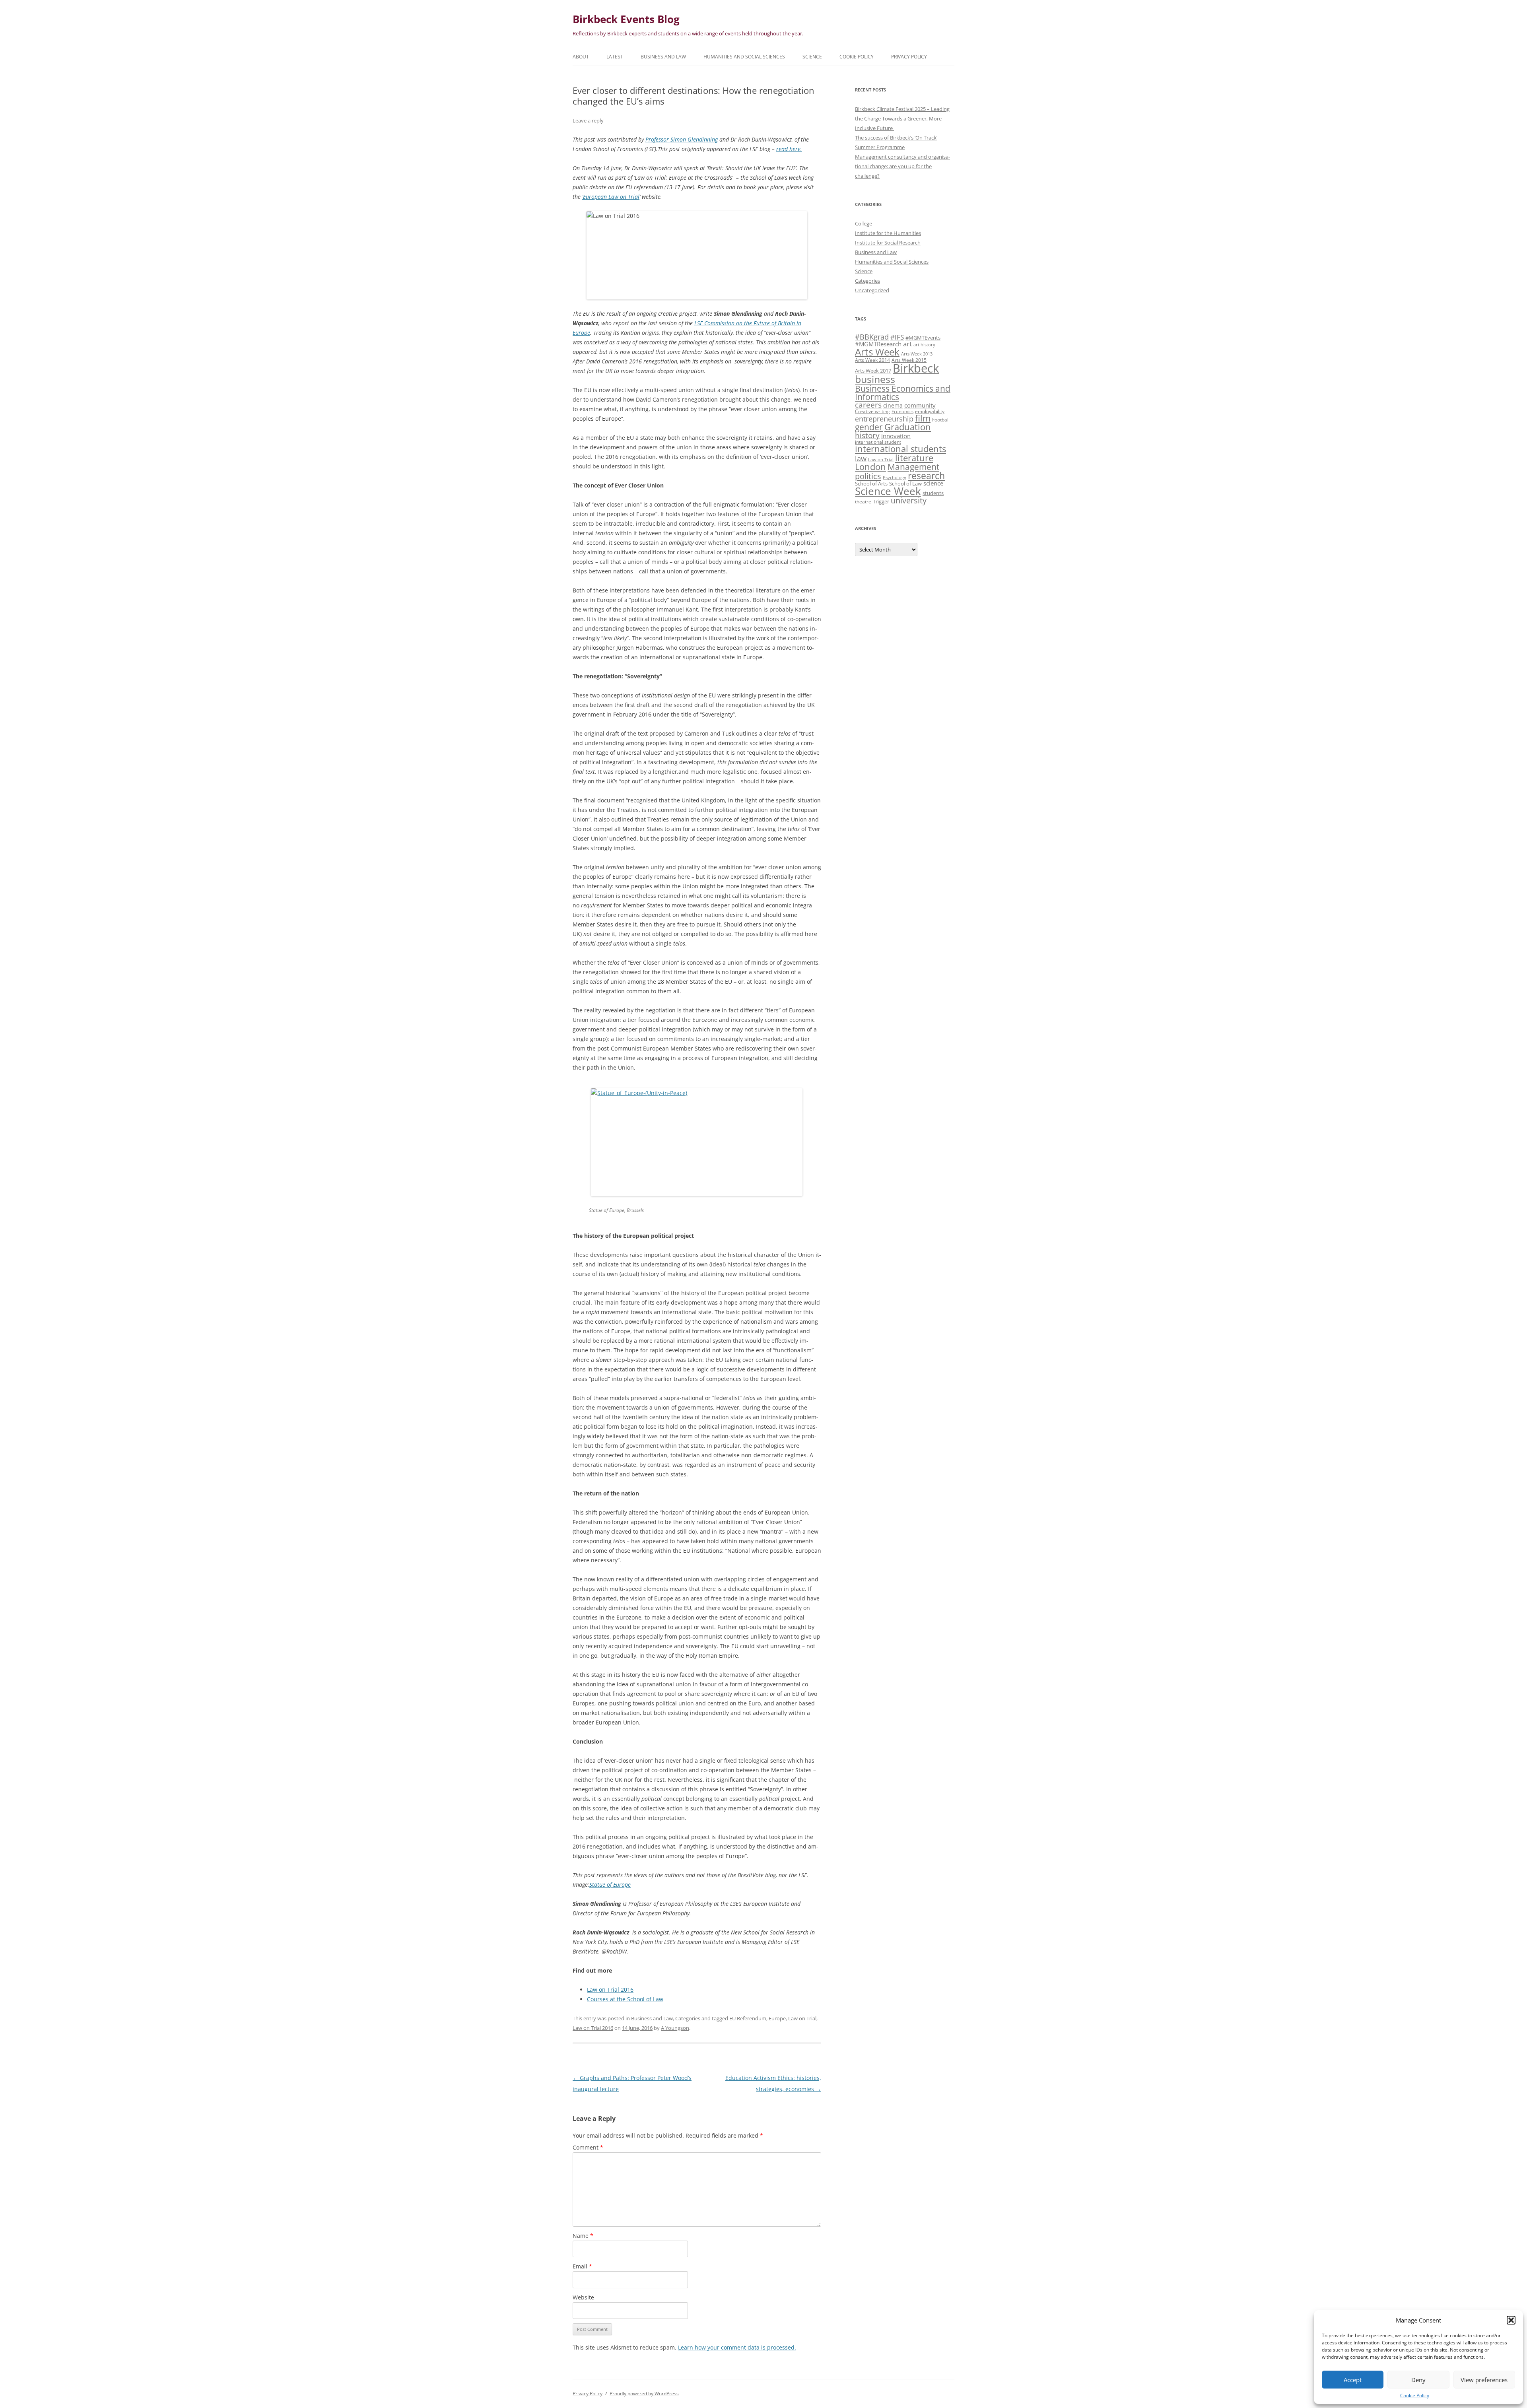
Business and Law (663, 57)
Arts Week (877, 352)
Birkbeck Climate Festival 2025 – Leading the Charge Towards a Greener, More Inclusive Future (902, 118)
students (933, 493)
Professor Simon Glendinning (682, 139)
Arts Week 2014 (872, 360)
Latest (615, 57)
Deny (1418, 2380)
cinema (893, 405)
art (907, 344)
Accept (1353, 2380)
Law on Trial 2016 (610, 1990)
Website (583, 2297)
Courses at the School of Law (625, 1999)
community (920, 405)
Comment (588, 2147)
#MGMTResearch (878, 344)
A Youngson (675, 2028)
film (923, 418)
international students (900, 449)
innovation (896, 436)
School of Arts (871, 484)
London (870, 467)
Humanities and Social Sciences (744, 57)
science (933, 483)
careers (868, 405)
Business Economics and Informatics (903, 392)
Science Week (888, 491)
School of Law (905, 484)
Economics (902, 412)
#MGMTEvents (923, 338)
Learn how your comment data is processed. (737, 2347)
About (581, 57)
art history (924, 345)
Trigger (881, 501)
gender (869, 427)
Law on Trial (802, 2018)
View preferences (1484, 2380)
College (864, 223)
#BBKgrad (872, 337)
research (926, 476)
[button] (1511, 2320)
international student (878, 442)
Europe (777, 2018)
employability (930, 411)
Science (812, 57)
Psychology (895, 478)
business (875, 379)
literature (914, 458)
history (867, 435)
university (909, 500)
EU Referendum (748, 2018)
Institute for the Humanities (888, 233)
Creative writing (872, 411)
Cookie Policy (1415, 2395)
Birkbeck (916, 368)
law (861, 458)
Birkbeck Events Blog (626, 19)
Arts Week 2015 (909, 360)
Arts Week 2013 (917, 354)
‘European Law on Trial (611, 197)
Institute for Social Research (888, 243)
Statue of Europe (610, 1885)
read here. (789, 149)
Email (582, 2266)
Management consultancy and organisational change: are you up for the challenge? (902, 166)
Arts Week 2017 (873, 371)
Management (913, 467)
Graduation (908, 427)
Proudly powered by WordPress (644, 2393)
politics (868, 476)
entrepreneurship (884, 419)
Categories (688, 2018)
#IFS (897, 337)
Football (941, 419)
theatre (863, 501)
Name (583, 2236)
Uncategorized (872, 290)
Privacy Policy (909, 57)
